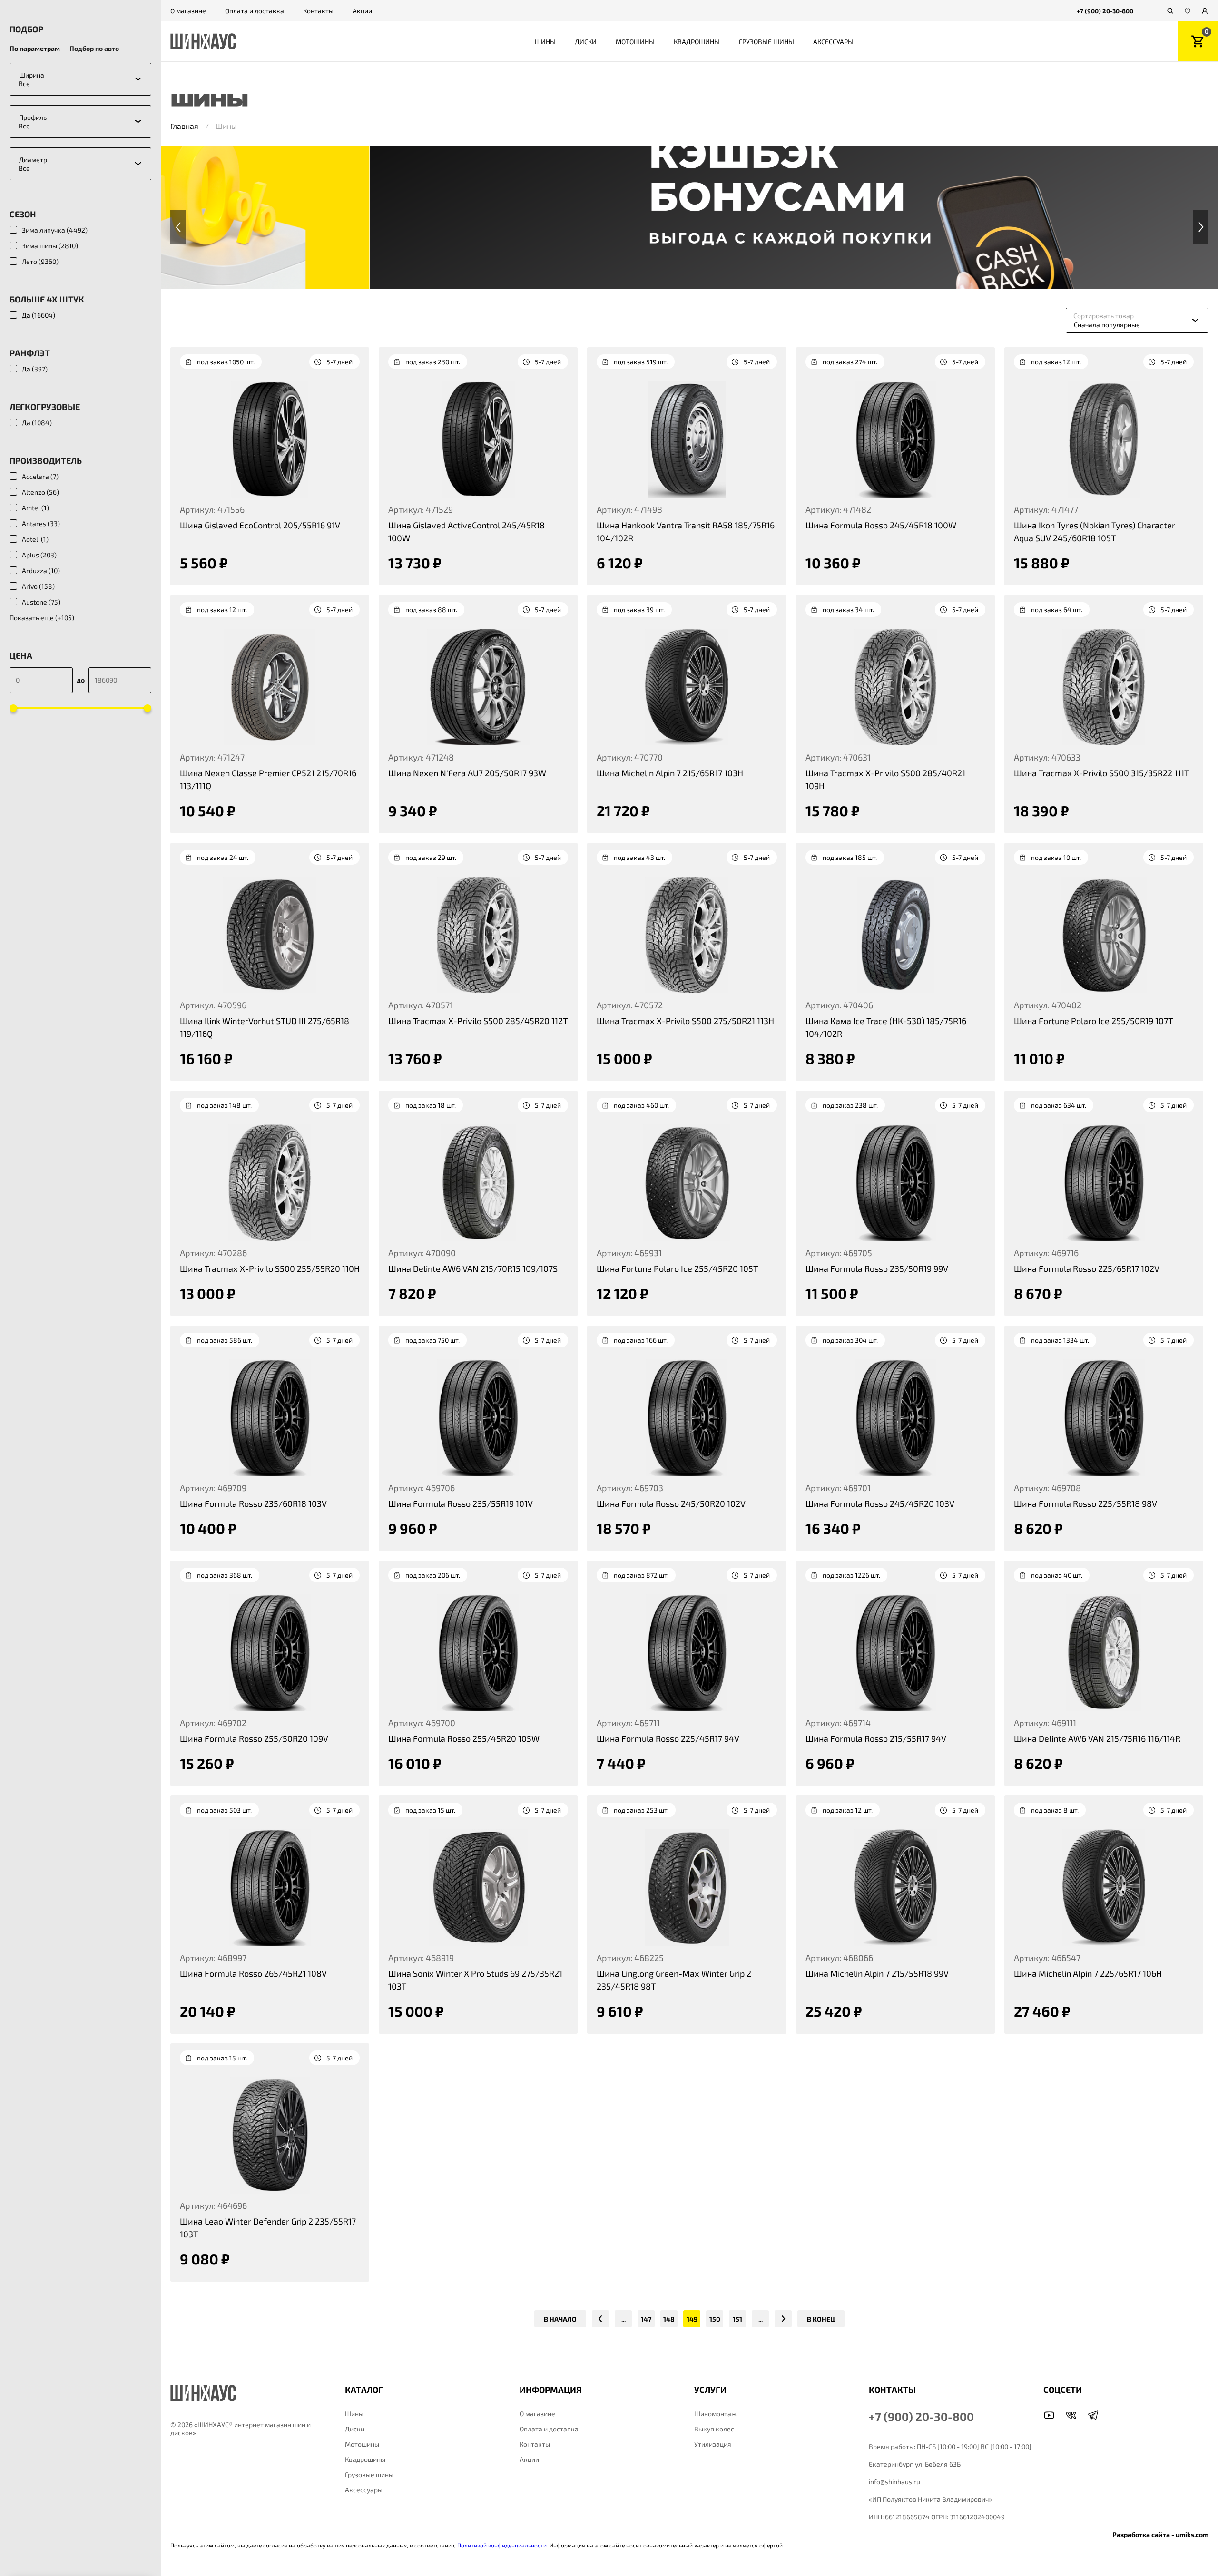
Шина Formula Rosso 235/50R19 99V (877, 1268)
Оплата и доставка (255, 11)
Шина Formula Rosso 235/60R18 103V (253, 1503)
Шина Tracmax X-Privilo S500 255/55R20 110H (270, 1268)
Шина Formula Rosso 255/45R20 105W (464, 1738)
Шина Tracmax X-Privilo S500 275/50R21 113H (685, 1021)
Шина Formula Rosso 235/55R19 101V (461, 1503)
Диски (586, 42)
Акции (362, 11)
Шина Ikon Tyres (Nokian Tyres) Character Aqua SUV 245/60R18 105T (1095, 532)
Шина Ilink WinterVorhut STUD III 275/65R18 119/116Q (265, 1027)
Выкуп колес (714, 2429)
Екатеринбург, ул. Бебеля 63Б (915, 2464)
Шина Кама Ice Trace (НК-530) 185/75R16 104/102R (886, 1027)
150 (715, 2319)
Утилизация (713, 2444)
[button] (178, 227)
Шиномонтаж (715, 2414)
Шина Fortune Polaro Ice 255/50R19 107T (1093, 1021)
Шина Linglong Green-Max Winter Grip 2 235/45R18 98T (674, 1980)
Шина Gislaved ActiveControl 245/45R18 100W (467, 532)
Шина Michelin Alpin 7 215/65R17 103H (670, 773)
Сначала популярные (1107, 325)
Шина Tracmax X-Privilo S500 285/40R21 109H (885, 779)
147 (646, 2319)
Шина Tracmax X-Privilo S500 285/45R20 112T (478, 1021)
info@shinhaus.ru (894, 2482)
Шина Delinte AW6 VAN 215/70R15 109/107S (473, 1268)
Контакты (318, 11)
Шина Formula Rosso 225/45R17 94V (668, 1738)
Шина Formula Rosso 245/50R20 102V (671, 1503)
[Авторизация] (1205, 11)
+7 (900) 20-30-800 (1105, 11)
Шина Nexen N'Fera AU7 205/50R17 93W (467, 773)
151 (737, 2319)
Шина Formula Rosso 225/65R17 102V (1087, 1268)
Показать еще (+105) (42, 618)
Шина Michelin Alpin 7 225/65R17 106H (1088, 1973)
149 (692, 2319)
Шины (545, 42)
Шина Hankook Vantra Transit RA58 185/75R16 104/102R (686, 532)
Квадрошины (697, 42)
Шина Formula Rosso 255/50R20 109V (254, 1738)
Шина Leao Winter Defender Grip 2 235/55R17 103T (268, 2228)
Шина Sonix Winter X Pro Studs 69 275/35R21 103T (475, 1980)
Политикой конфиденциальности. (503, 2545)
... (624, 2319)
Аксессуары (833, 42)
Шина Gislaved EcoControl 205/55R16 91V (260, 525)
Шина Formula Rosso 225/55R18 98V (1085, 1503)
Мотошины (635, 42)
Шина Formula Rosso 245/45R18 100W (881, 525)
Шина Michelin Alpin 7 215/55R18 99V (877, 1973)
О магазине (188, 11)
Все (24, 83)
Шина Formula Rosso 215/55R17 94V (876, 1738)
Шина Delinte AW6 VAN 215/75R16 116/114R (1097, 1738)
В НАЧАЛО (560, 2319)
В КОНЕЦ (821, 2319)
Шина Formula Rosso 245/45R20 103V (880, 1503)
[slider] (13, 708)
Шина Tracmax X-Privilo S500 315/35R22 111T (1101, 773)
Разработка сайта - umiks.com (1160, 2534)
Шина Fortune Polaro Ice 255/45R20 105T (677, 1268)
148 (669, 2319)
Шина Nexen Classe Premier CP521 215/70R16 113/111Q (268, 779)
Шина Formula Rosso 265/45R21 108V (253, 1973)
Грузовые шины (766, 42)
